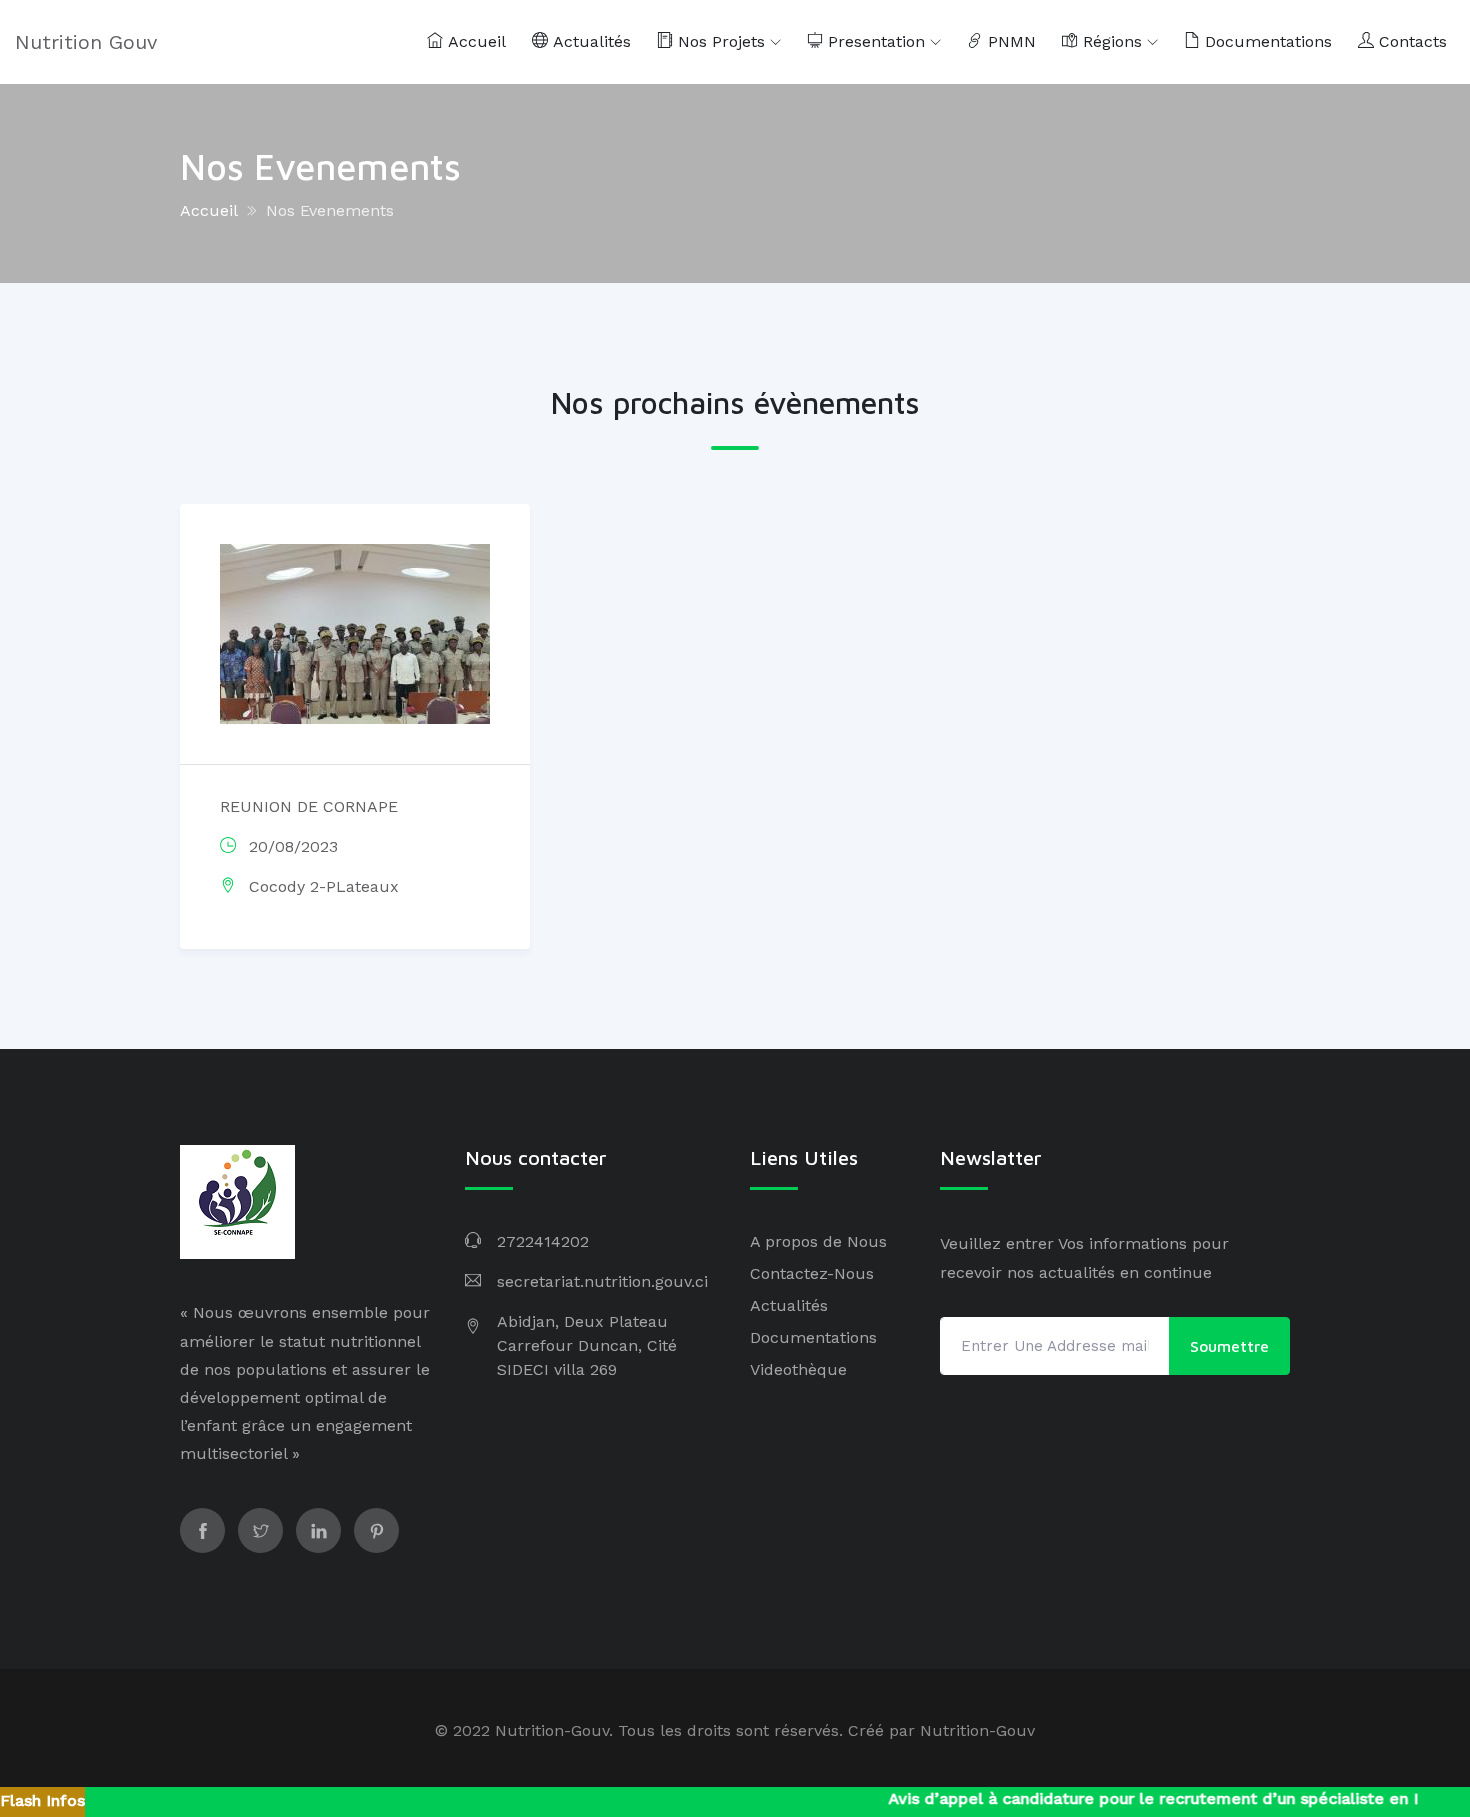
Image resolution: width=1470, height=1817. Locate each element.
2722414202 (543, 1241)
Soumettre (1229, 1346)
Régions (1110, 41)
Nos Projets (719, 41)
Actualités (589, 41)
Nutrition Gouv (86, 42)
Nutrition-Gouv (977, 1730)
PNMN (1009, 41)
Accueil (474, 41)
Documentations (1266, 41)
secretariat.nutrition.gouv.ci (602, 1281)
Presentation (874, 41)
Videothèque (798, 1369)
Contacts (1410, 41)
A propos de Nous (818, 1241)
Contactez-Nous (812, 1273)
